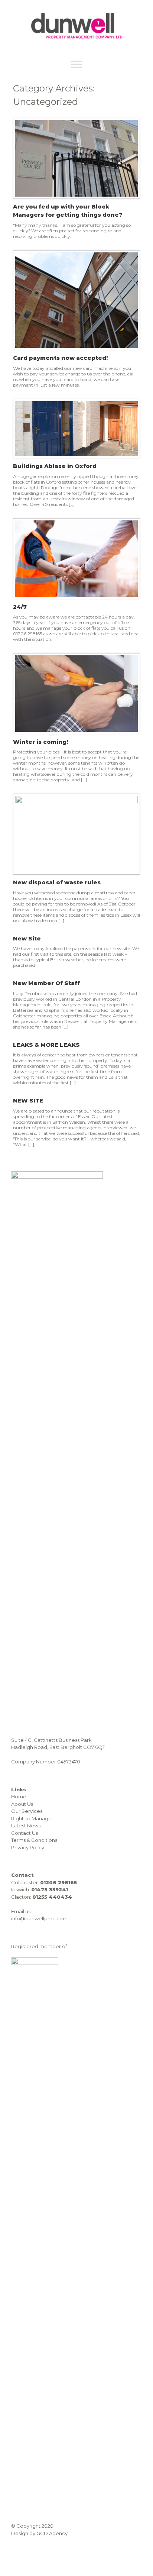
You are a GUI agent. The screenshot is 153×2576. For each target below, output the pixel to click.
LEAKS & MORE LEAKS (46, 1045)
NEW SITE (28, 1100)
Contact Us (25, 1833)
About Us (22, 1804)
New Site (27, 938)
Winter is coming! (40, 742)
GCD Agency (52, 2533)
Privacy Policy (28, 1847)
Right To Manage (31, 1818)
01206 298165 (58, 1882)
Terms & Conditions (34, 1840)
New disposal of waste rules (57, 882)
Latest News (26, 1826)
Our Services (27, 1811)
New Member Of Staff (46, 983)
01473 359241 (50, 1889)
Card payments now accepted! (60, 358)
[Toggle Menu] (76, 64)
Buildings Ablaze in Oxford (55, 466)
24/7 (20, 607)
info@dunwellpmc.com (39, 1918)
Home (19, 1797)
